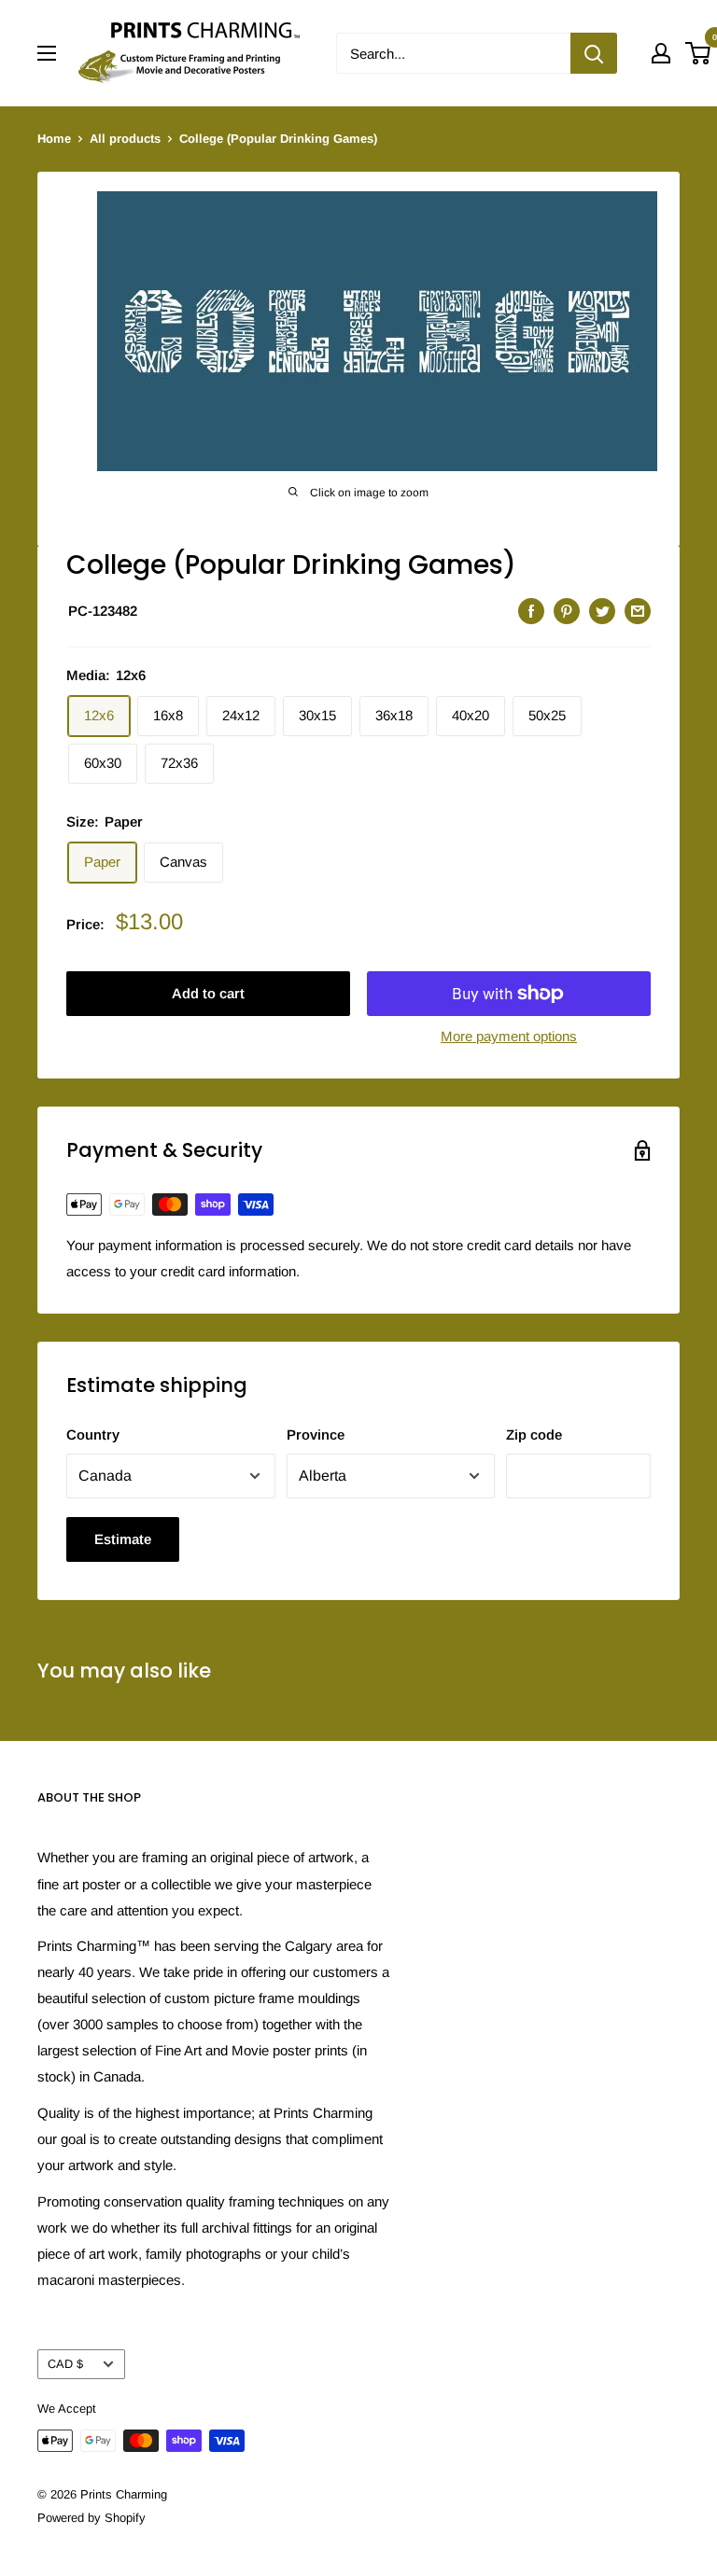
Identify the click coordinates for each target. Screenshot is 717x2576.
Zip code (534, 1434)
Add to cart (208, 993)
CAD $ (65, 2364)
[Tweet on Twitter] (602, 611)
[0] (699, 53)
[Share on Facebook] (531, 611)
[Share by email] (638, 611)
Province (316, 1434)
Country (93, 1434)
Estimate (123, 1539)
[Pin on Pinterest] (567, 611)
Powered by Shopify (91, 2518)
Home (54, 139)
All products (125, 139)
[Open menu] (47, 53)
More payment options (509, 1036)
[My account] (661, 53)
